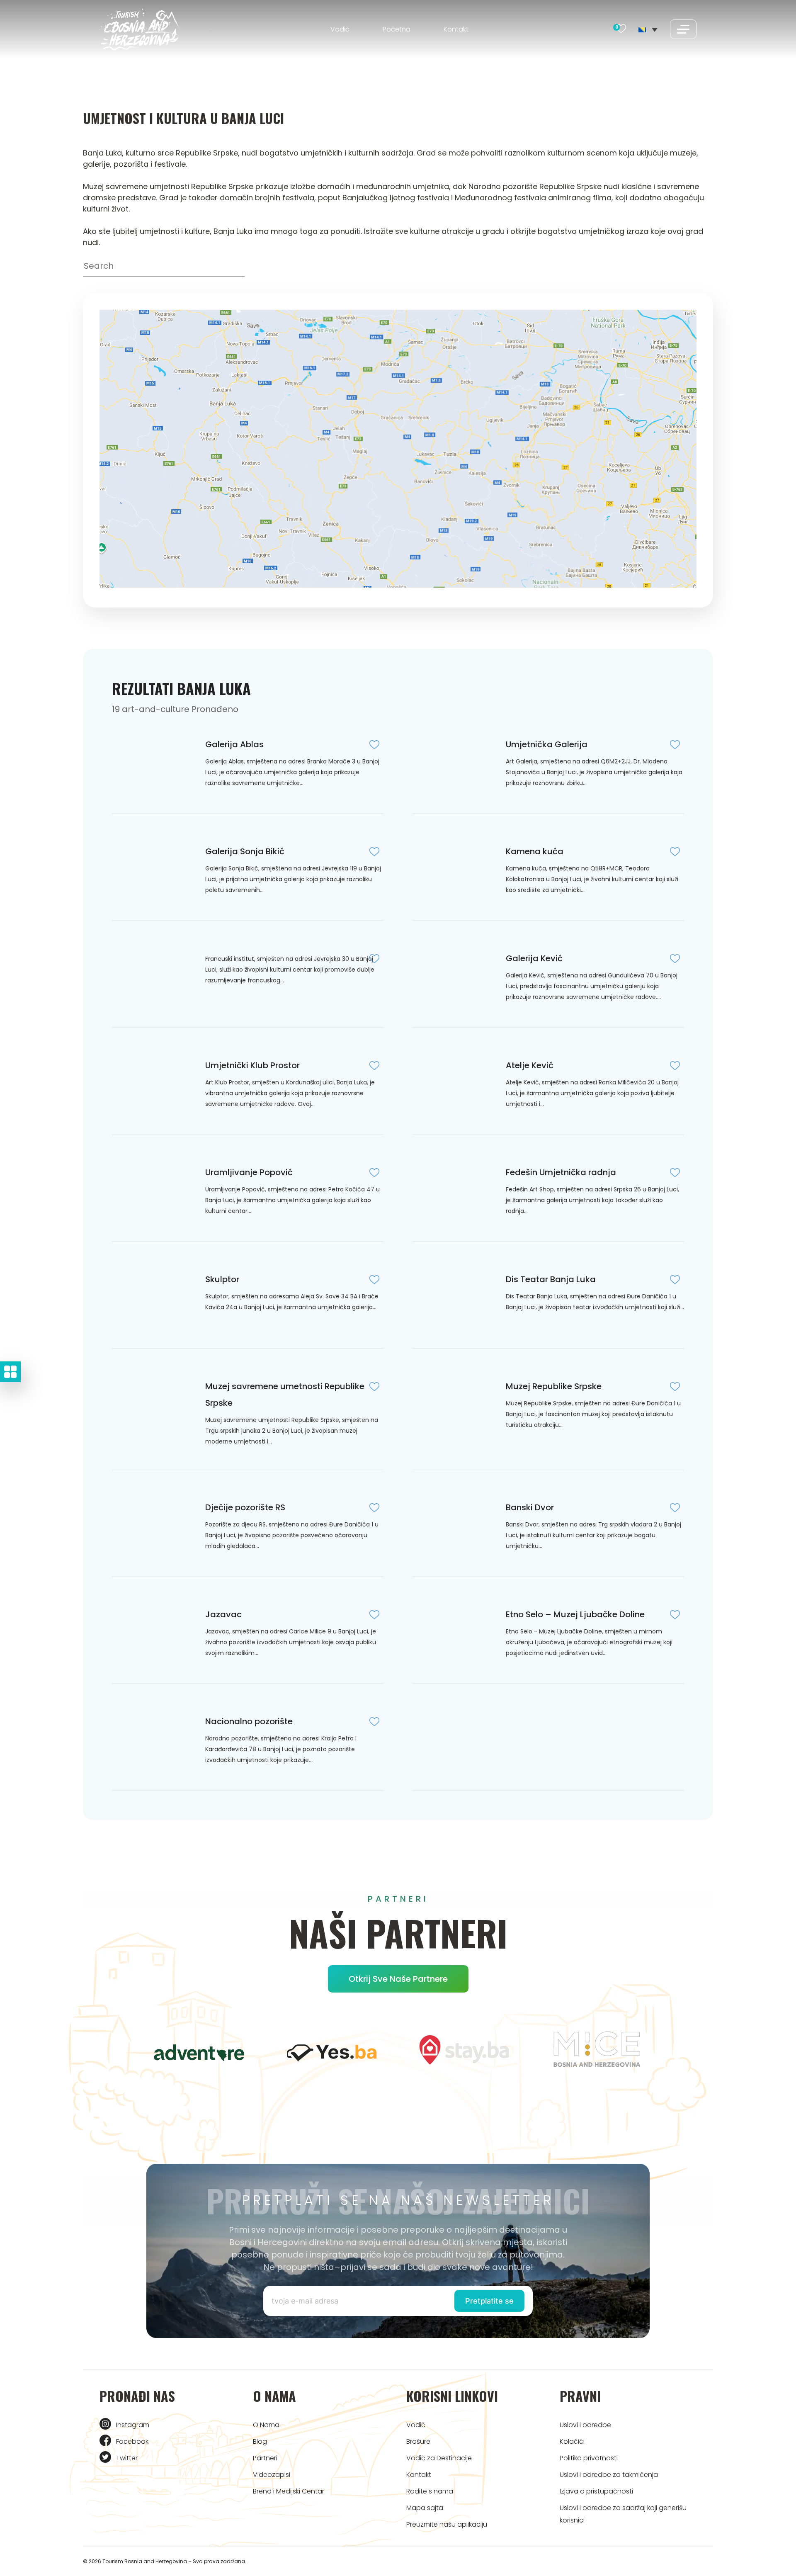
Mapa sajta (425, 2508)
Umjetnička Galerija (547, 744)
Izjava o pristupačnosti (596, 2491)
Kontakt (456, 29)
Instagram (133, 2425)
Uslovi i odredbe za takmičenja (609, 2475)
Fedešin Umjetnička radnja (561, 1172)
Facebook (132, 2441)
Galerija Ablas (234, 744)
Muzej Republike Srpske (554, 1386)
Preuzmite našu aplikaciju (447, 2524)
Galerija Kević (534, 958)
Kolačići (572, 2441)
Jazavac (223, 1614)
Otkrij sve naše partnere (398, 1979)
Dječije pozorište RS (245, 1507)
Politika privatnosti (589, 2458)
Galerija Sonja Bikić (245, 851)
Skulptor (222, 1279)
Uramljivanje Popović (249, 1172)
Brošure (418, 2441)
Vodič (340, 29)
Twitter (127, 2458)
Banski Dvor (530, 1507)
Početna (397, 29)
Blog (260, 2441)
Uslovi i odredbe (585, 2425)
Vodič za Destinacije (439, 2458)
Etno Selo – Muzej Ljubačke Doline (575, 1614)
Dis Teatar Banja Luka (551, 1279)
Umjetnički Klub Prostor (252, 1065)
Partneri (265, 2458)
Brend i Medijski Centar (289, 2491)
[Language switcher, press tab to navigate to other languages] (648, 29)
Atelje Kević (530, 1065)
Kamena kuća (535, 851)
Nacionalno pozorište (249, 1721)
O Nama (266, 2425)
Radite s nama (430, 2491)
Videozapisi (272, 2475)
